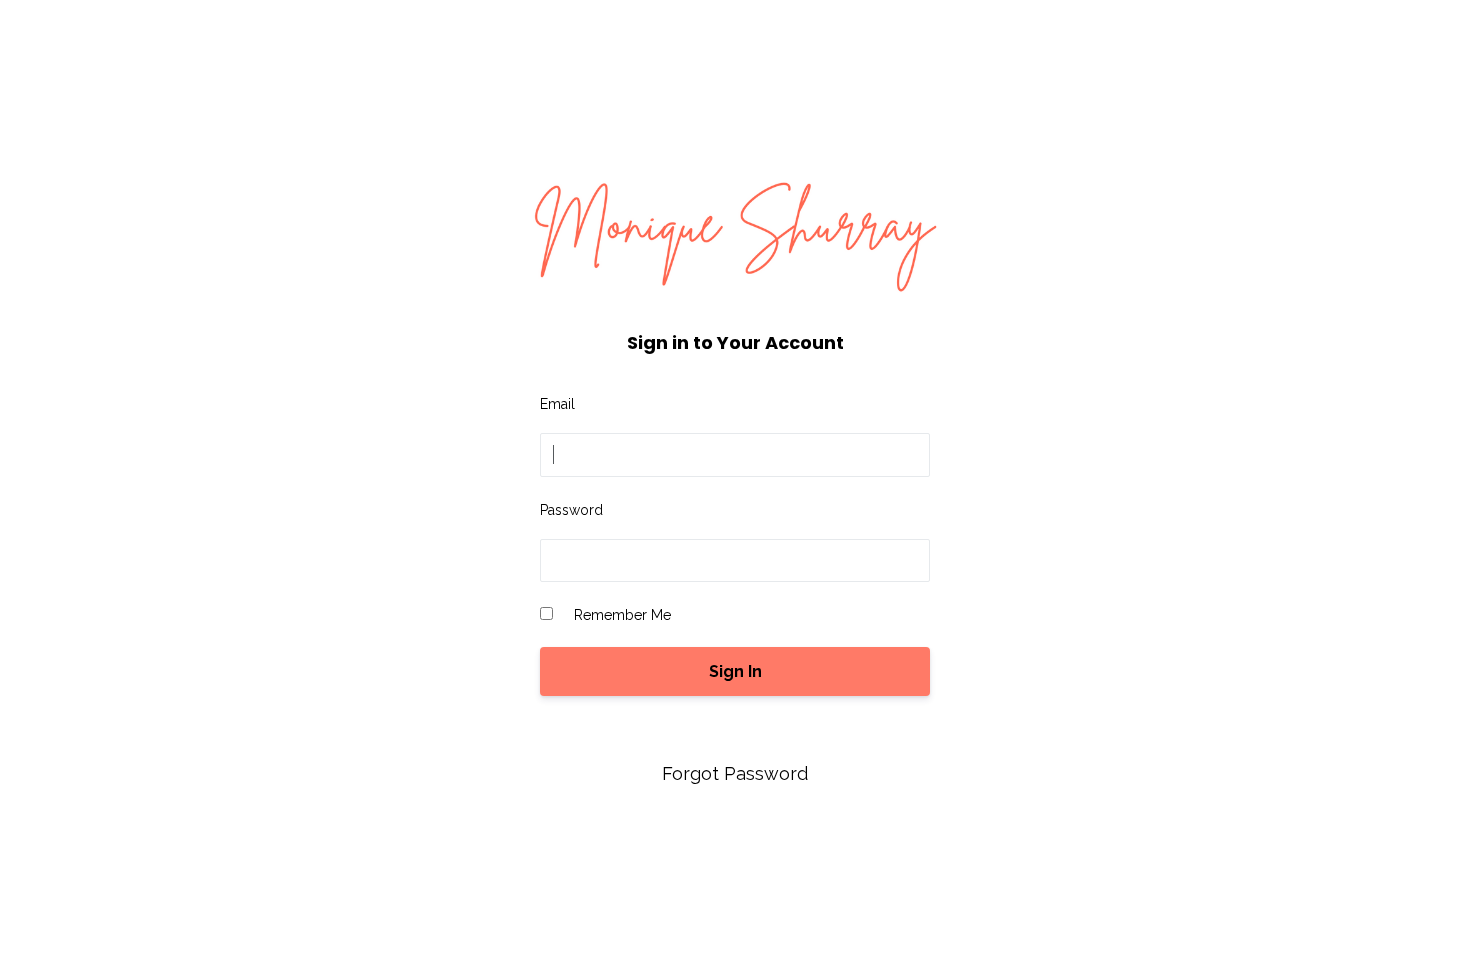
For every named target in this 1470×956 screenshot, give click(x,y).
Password (571, 510)
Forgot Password (735, 773)
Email (557, 404)
